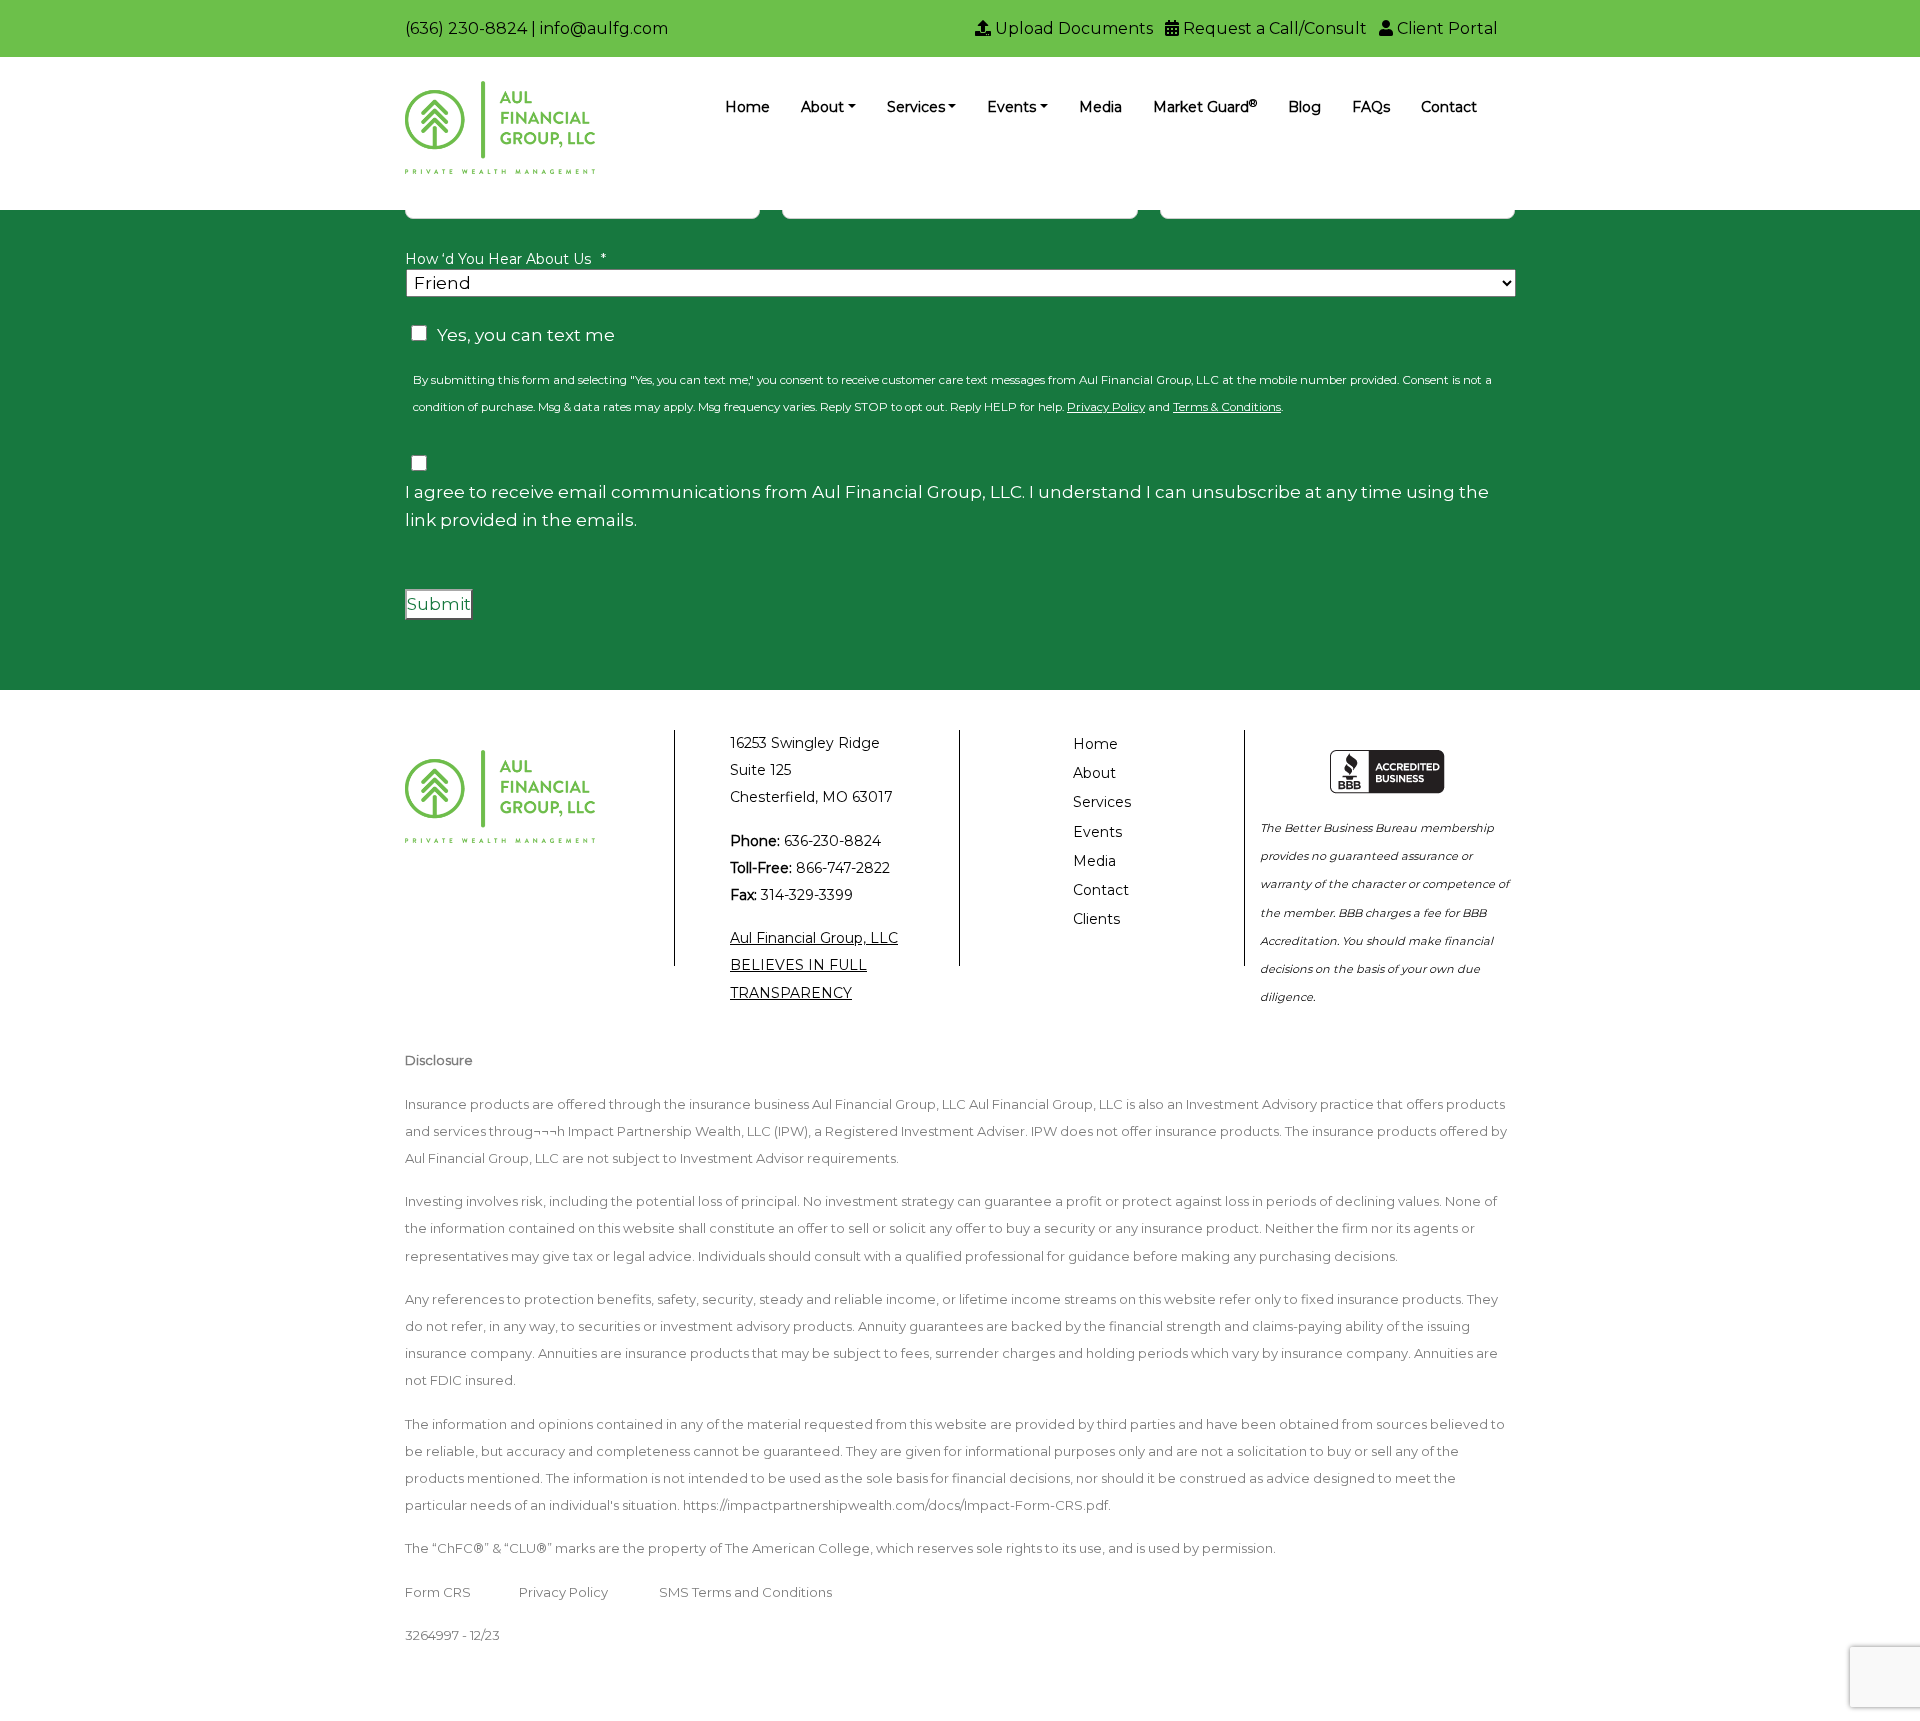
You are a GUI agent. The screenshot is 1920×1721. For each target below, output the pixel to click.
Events (1011, 107)
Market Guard (1205, 106)
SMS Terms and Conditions (745, 1592)
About (822, 107)
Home (747, 107)
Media (1100, 107)
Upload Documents (1072, 28)
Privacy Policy (1106, 407)
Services (916, 107)
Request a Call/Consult (1273, 28)
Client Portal (1445, 28)
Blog (1304, 107)
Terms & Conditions (1227, 407)
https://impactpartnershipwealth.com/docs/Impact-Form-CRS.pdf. (897, 1505)
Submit (439, 604)
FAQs (1371, 107)
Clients (1096, 919)
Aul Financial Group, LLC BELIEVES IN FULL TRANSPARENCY (814, 965)
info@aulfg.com (604, 28)
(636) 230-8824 (466, 28)
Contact (1449, 107)
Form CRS (438, 1592)
